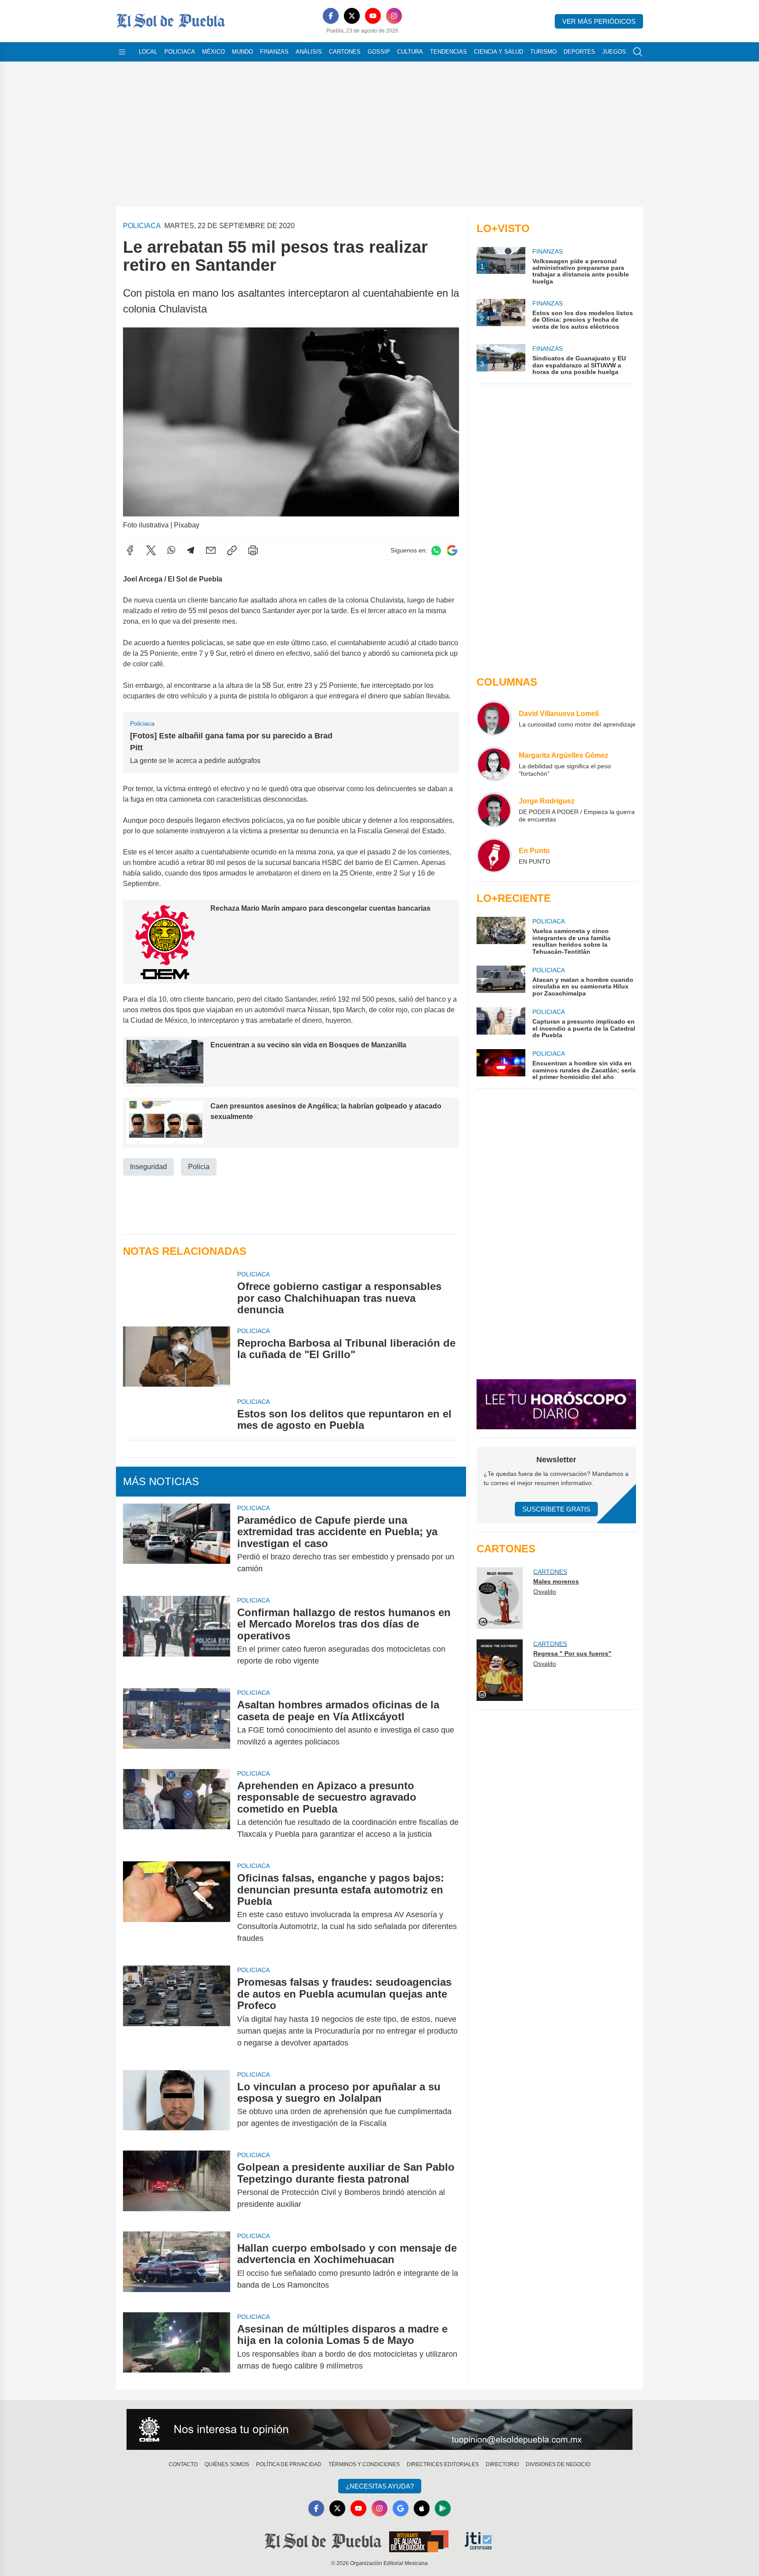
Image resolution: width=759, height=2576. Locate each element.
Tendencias (448, 52)
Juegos (614, 52)
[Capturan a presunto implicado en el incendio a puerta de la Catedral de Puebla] (501, 1023)
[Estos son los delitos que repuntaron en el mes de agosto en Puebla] (177, 1414)
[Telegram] (191, 550)
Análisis (309, 52)
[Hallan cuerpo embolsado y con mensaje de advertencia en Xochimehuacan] (177, 2267)
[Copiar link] (232, 550)
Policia (199, 1167)
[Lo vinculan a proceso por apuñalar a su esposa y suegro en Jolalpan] (177, 2105)
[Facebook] (331, 16)
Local (148, 52)
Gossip (379, 52)
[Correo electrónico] (211, 550)
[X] (352, 16)
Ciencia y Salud (499, 52)
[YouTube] (373, 16)
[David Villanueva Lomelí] (494, 718)
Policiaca (180, 52)
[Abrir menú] (122, 52)
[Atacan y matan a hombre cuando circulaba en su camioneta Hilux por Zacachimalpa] (501, 981)
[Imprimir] (253, 550)
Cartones (345, 52)
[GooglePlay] (443, 2508)
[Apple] (422, 2508)
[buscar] (638, 52)
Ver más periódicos (599, 21)
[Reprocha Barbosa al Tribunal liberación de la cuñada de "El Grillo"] (177, 1357)
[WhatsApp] (171, 550)
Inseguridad (148, 1167)
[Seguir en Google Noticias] (452, 550)
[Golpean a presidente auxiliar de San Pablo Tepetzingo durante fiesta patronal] (177, 2186)
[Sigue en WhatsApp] (436, 550)
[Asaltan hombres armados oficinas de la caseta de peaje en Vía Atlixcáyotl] (177, 1723)
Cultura (410, 52)
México (213, 52)
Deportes (579, 52)
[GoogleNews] (401, 2508)
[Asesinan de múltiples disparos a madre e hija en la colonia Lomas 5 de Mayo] (177, 2347)
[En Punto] (494, 855)
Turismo (543, 52)
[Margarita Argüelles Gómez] (494, 764)
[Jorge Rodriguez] (494, 810)
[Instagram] (394, 16)
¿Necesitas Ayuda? (380, 2486)
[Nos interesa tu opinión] (379, 2430)
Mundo (242, 52)
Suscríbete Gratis (556, 1509)
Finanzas (274, 52)
